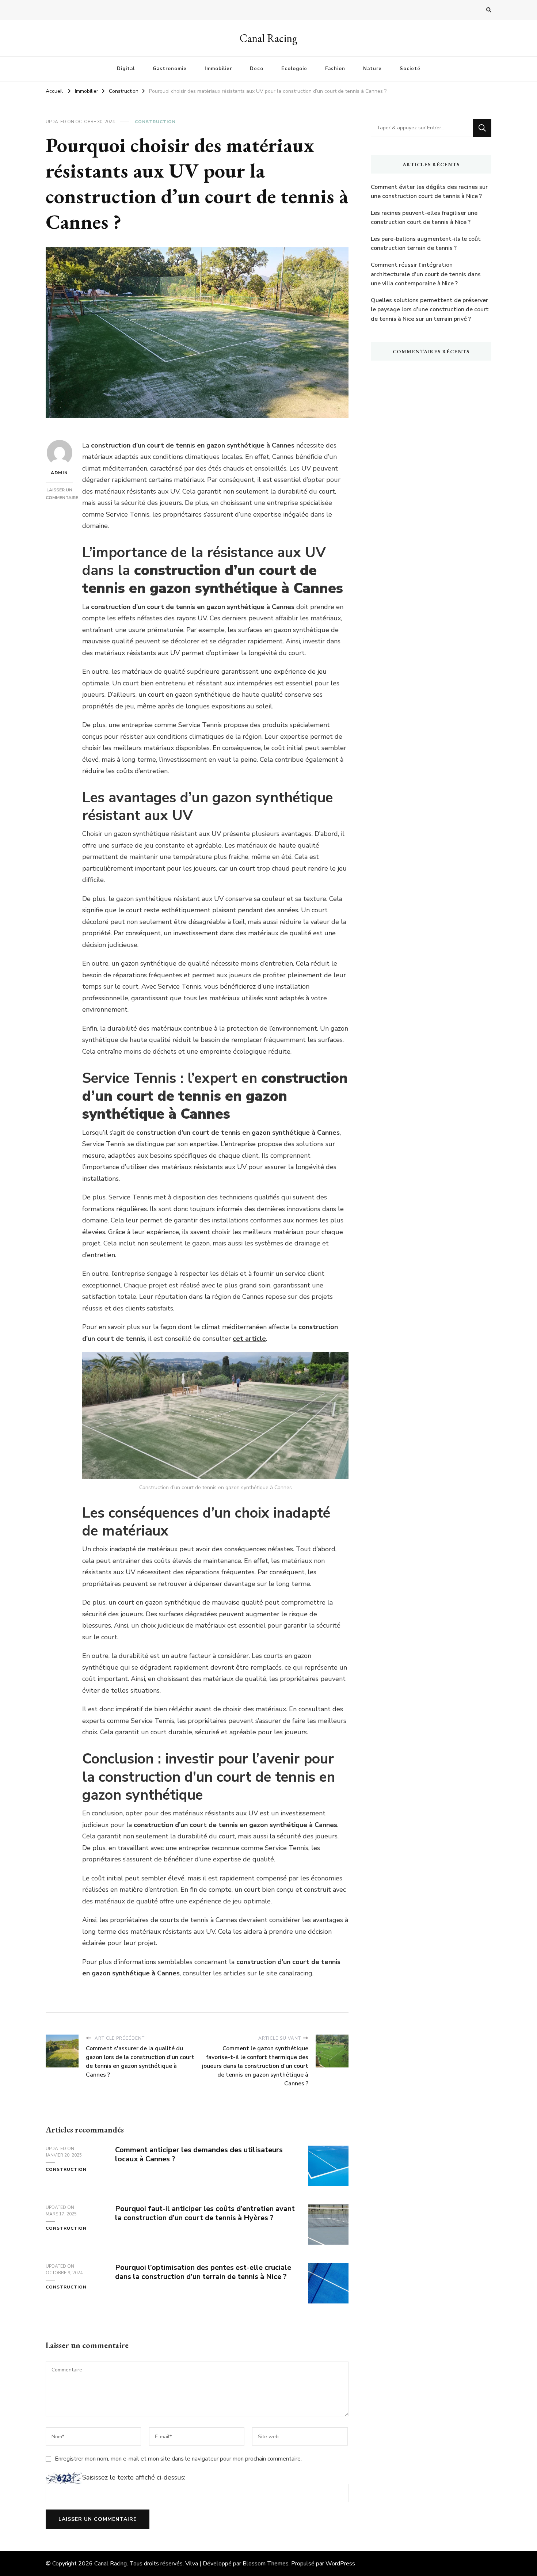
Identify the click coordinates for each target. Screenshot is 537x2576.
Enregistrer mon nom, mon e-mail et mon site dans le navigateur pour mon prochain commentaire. (178, 2459)
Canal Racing (268, 38)
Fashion (335, 69)
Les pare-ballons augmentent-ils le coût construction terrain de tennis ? (426, 244)
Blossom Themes (266, 2564)
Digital (126, 69)
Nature (372, 69)
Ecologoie (294, 69)
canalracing (296, 1973)
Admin (59, 473)
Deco (257, 69)
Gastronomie (170, 69)
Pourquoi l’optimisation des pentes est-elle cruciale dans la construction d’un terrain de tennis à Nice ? (203, 2272)
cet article (249, 1339)
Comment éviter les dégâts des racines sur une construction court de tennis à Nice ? (429, 192)
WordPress (340, 2564)
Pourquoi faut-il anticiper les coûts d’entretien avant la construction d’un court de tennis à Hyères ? (205, 2213)
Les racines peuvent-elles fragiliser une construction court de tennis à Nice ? (424, 218)
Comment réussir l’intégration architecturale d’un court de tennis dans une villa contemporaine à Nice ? (426, 274)
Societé (410, 69)
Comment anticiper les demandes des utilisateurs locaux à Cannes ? (199, 2154)
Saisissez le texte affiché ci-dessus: (134, 2477)
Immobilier (218, 69)
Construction (155, 122)
